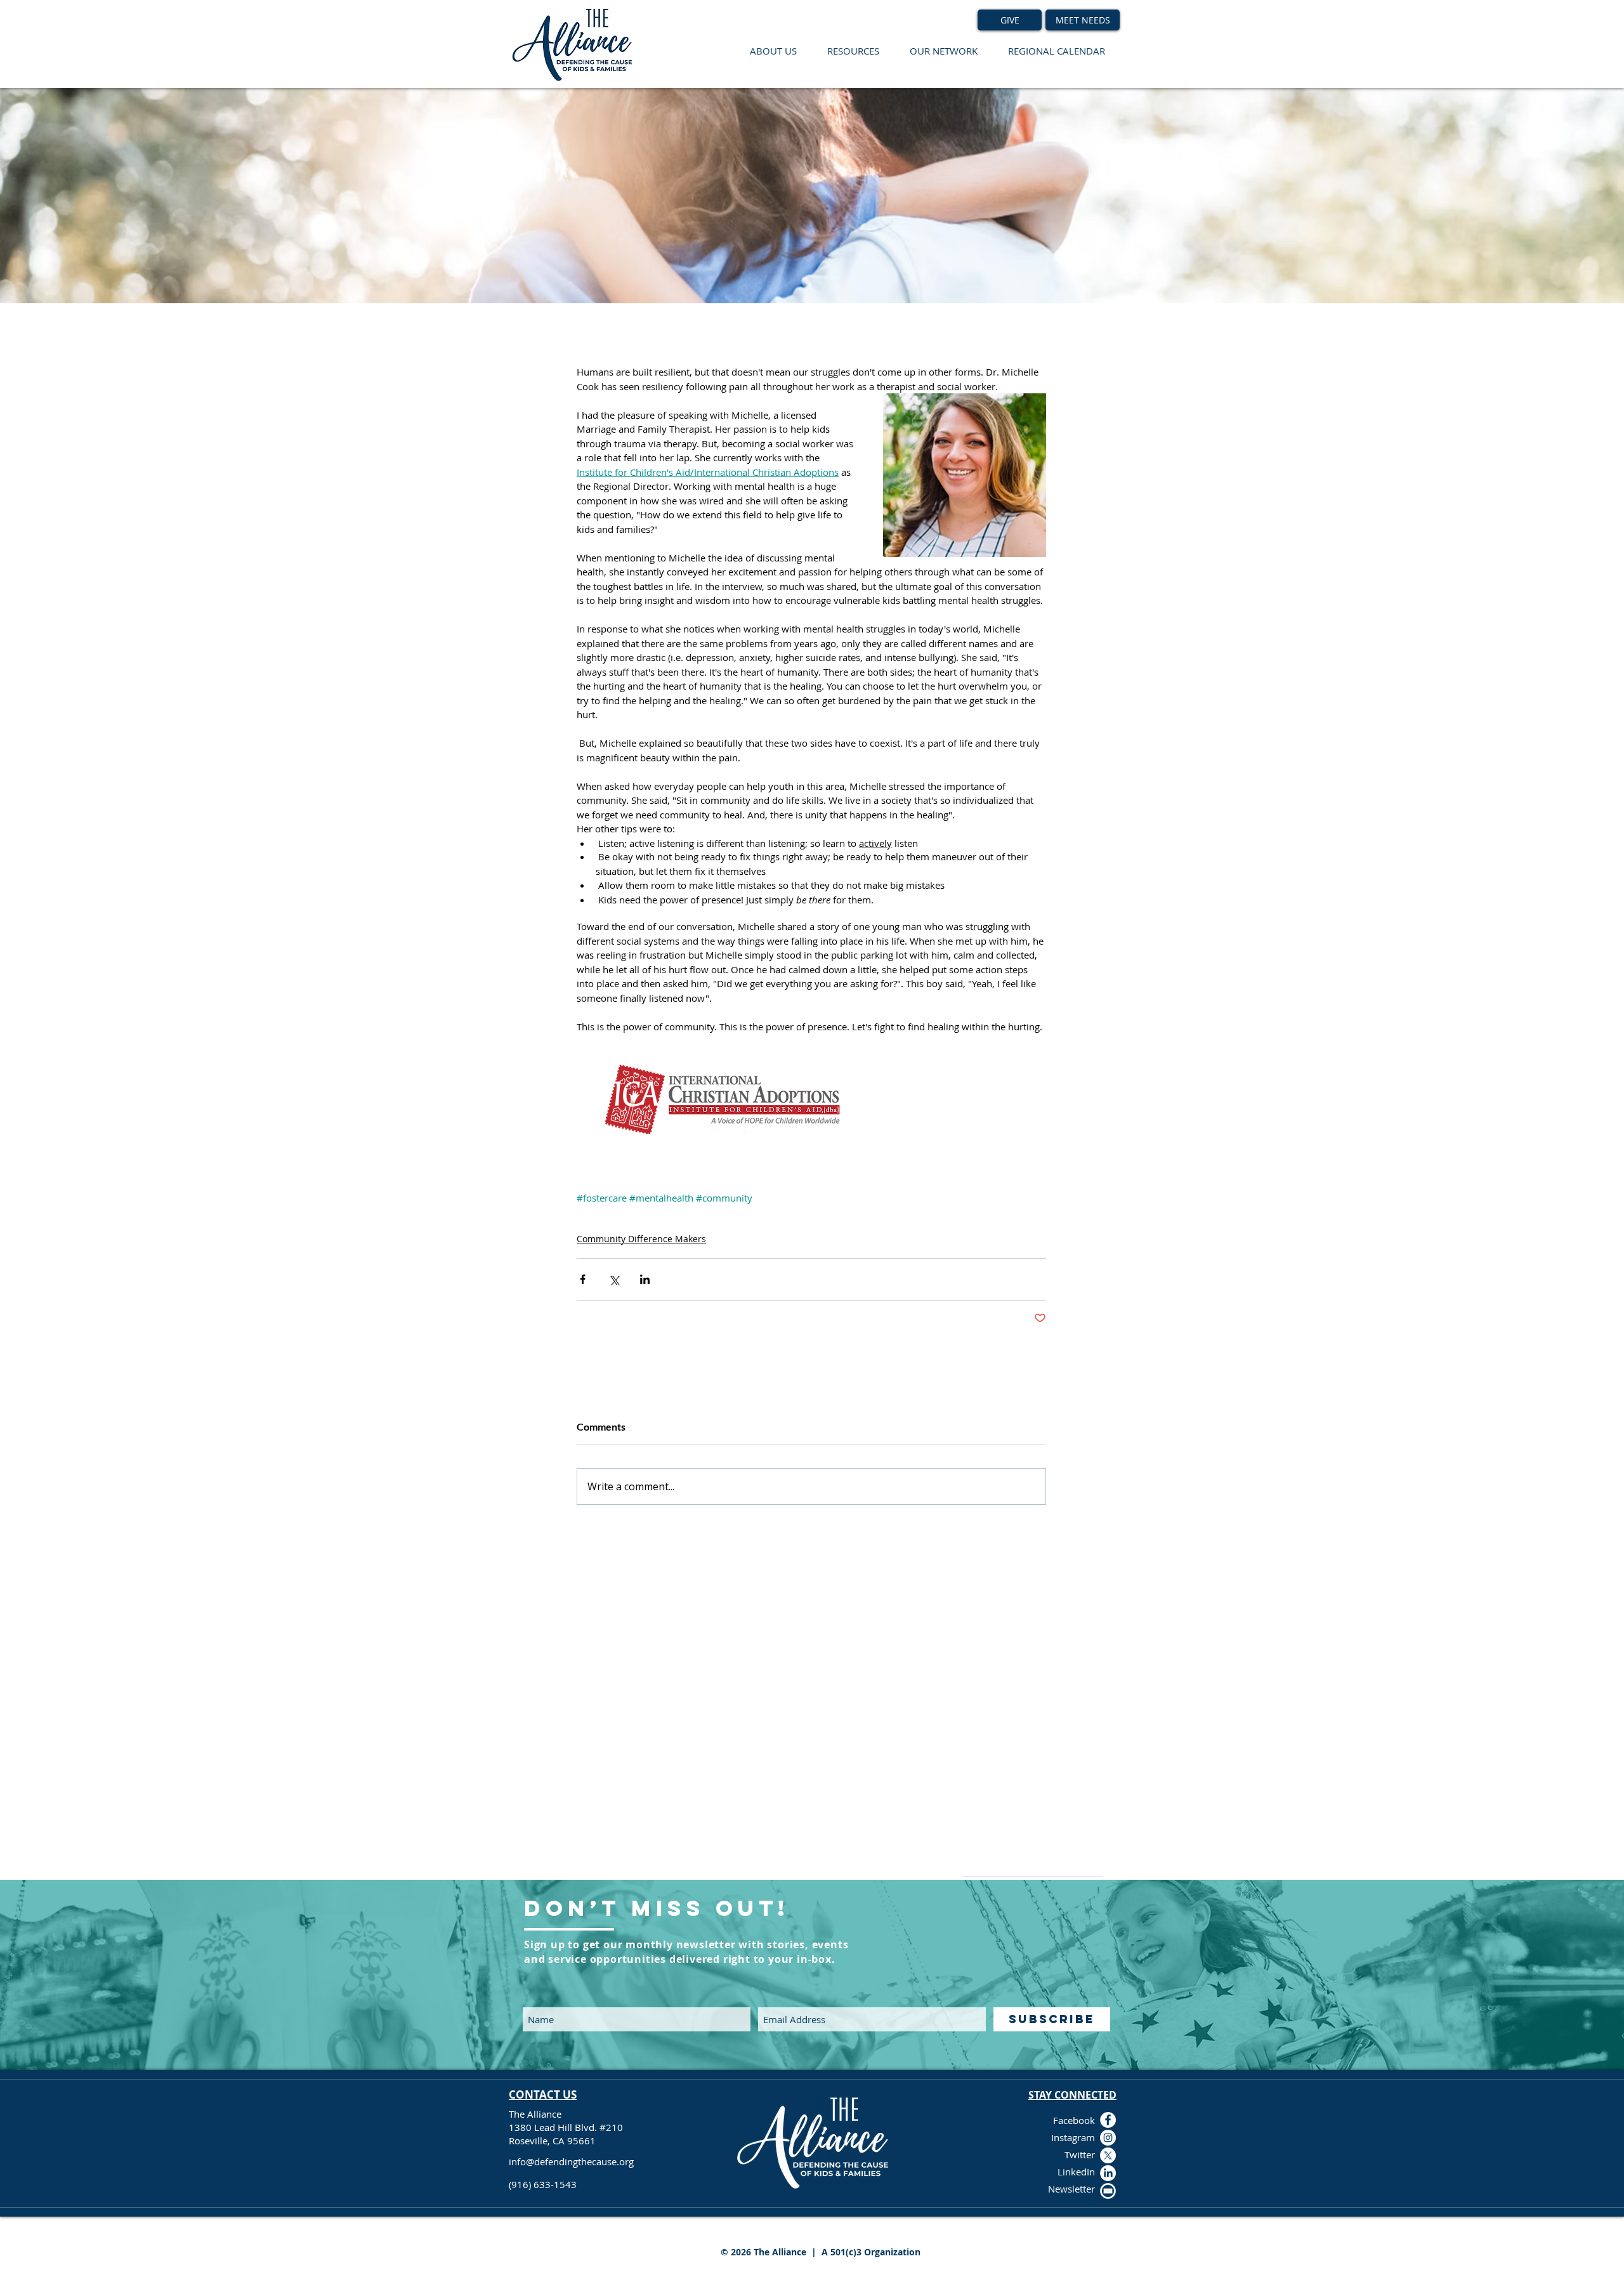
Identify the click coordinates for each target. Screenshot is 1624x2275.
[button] (773, 51)
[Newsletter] (1108, 2191)
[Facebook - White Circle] (1108, 2120)
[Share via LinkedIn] (645, 1279)
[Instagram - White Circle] (1108, 2138)
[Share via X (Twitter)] (614, 1279)
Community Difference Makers (641, 1239)
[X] (1108, 2155)
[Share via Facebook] (583, 1279)
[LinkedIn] (1108, 2173)
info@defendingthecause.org (571, 2161)
